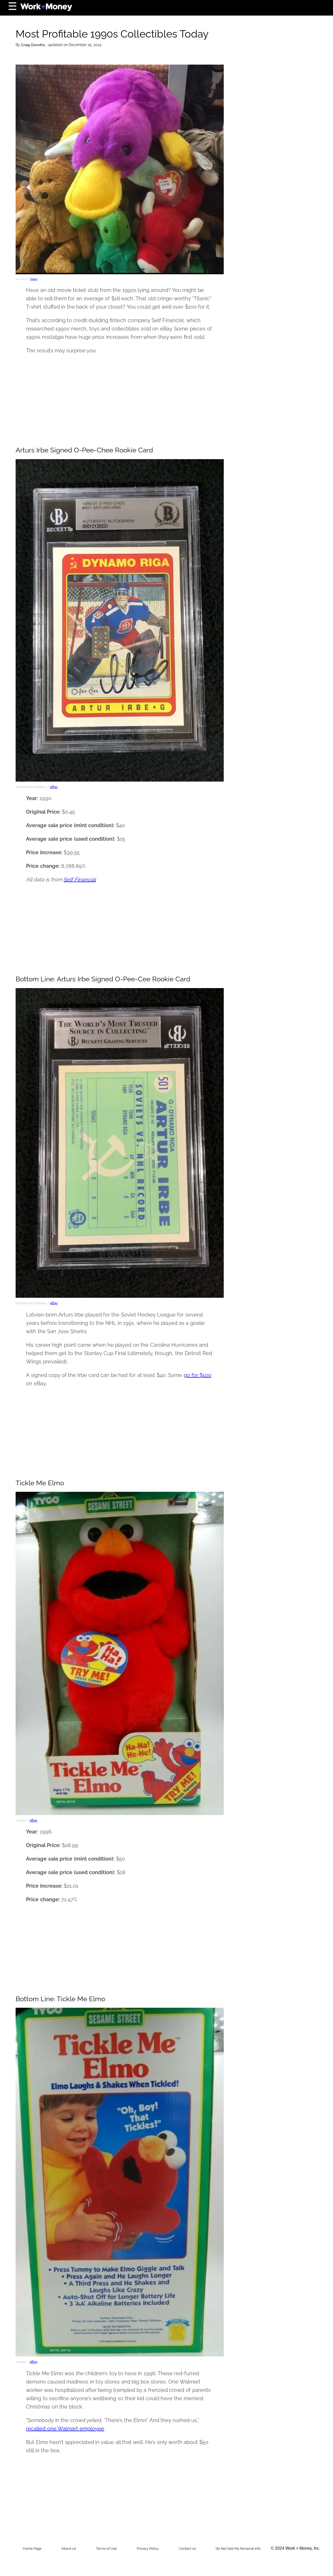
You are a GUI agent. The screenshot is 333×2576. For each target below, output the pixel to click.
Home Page (32, 2549)
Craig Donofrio (34, 45)
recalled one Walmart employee (65, 2429)
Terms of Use (106, 2549)
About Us (69, 2549)
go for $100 (197, 1375)
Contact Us (187, 2549)
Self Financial (80, 880)
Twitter (34, 279)
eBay (54, 787)
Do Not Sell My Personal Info (238, 2549)
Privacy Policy (148, 2549)
